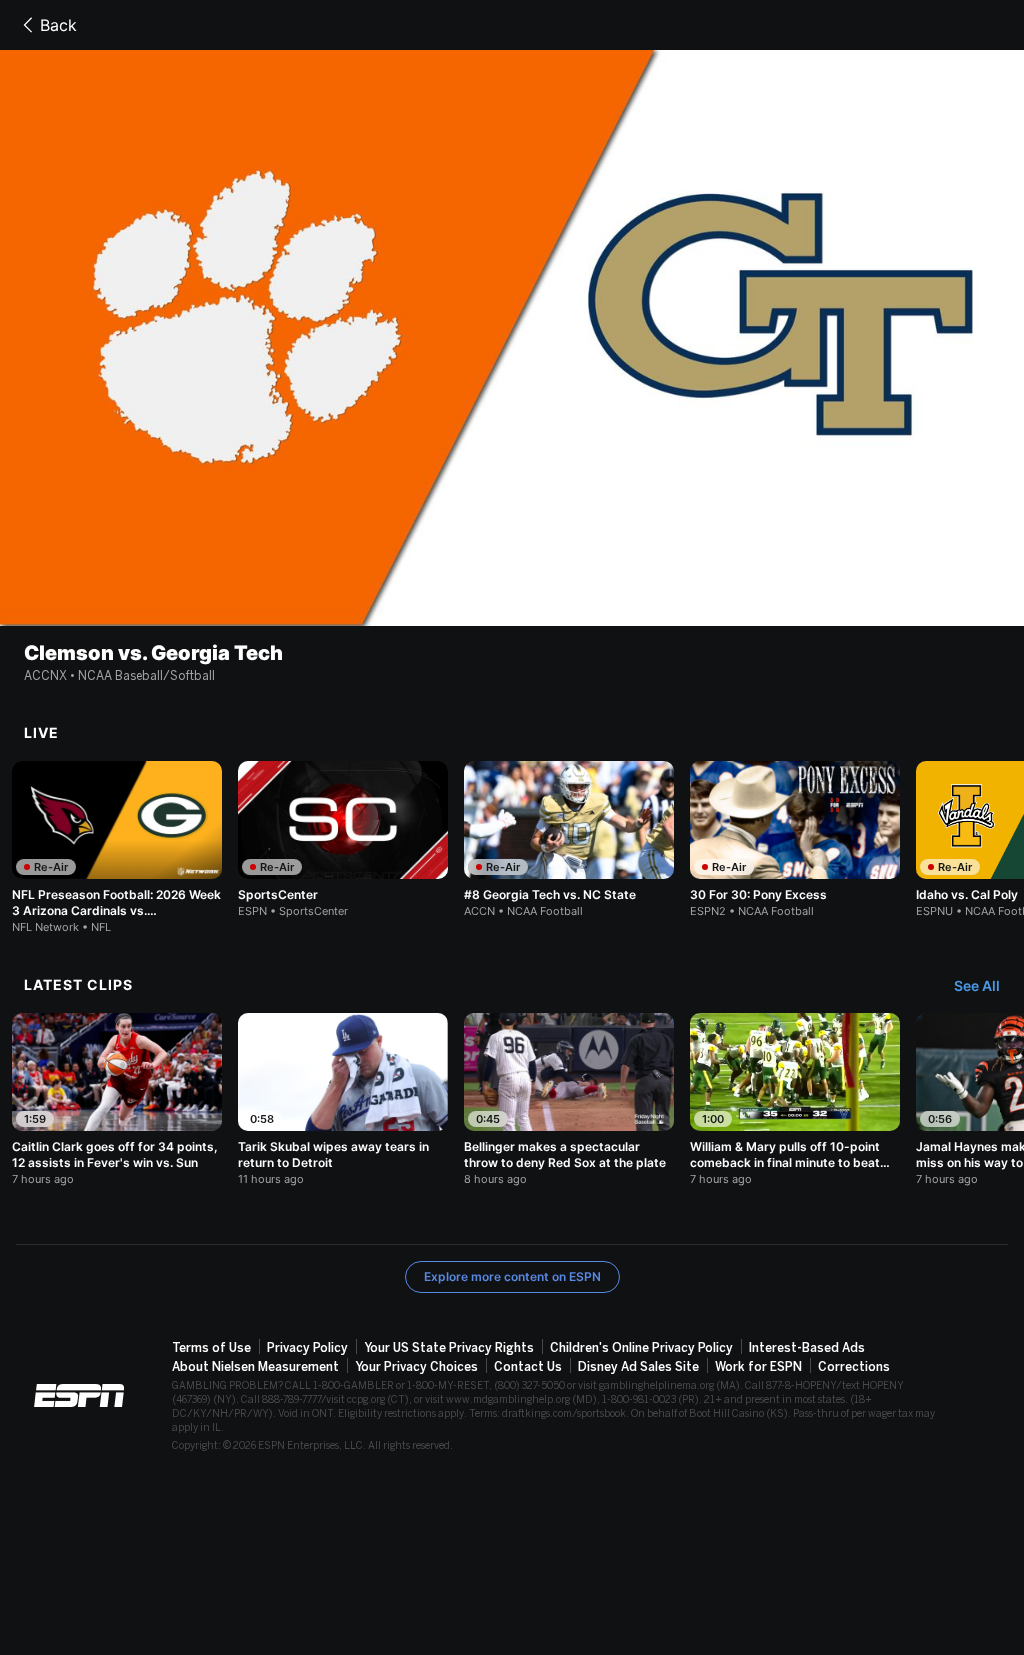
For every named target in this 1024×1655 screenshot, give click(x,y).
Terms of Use (211, 1348)
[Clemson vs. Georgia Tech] (512, 338)
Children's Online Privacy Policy (641, 1348)
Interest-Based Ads (807, 1348)
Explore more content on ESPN (512, 1276)
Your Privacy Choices (416, 1367)
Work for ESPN (758, 1367)
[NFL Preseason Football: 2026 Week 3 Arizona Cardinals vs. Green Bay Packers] (117, 847)
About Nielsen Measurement (255, 1367)
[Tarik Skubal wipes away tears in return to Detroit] (343, 1099)
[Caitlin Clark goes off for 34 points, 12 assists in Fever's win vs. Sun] (117, 1099)
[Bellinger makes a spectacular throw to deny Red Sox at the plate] (569, 1099)
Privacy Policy (307, 1348)
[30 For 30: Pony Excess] (795, 839)
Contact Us (528, 1367)
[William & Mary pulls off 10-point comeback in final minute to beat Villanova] (795, 1099)
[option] (117, 847)
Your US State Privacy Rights (449, 1348)
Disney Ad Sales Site (638, 1367)
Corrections (854, 1367)
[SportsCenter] (343, 839)
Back (58, 25)
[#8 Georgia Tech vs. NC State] (569, 839)
